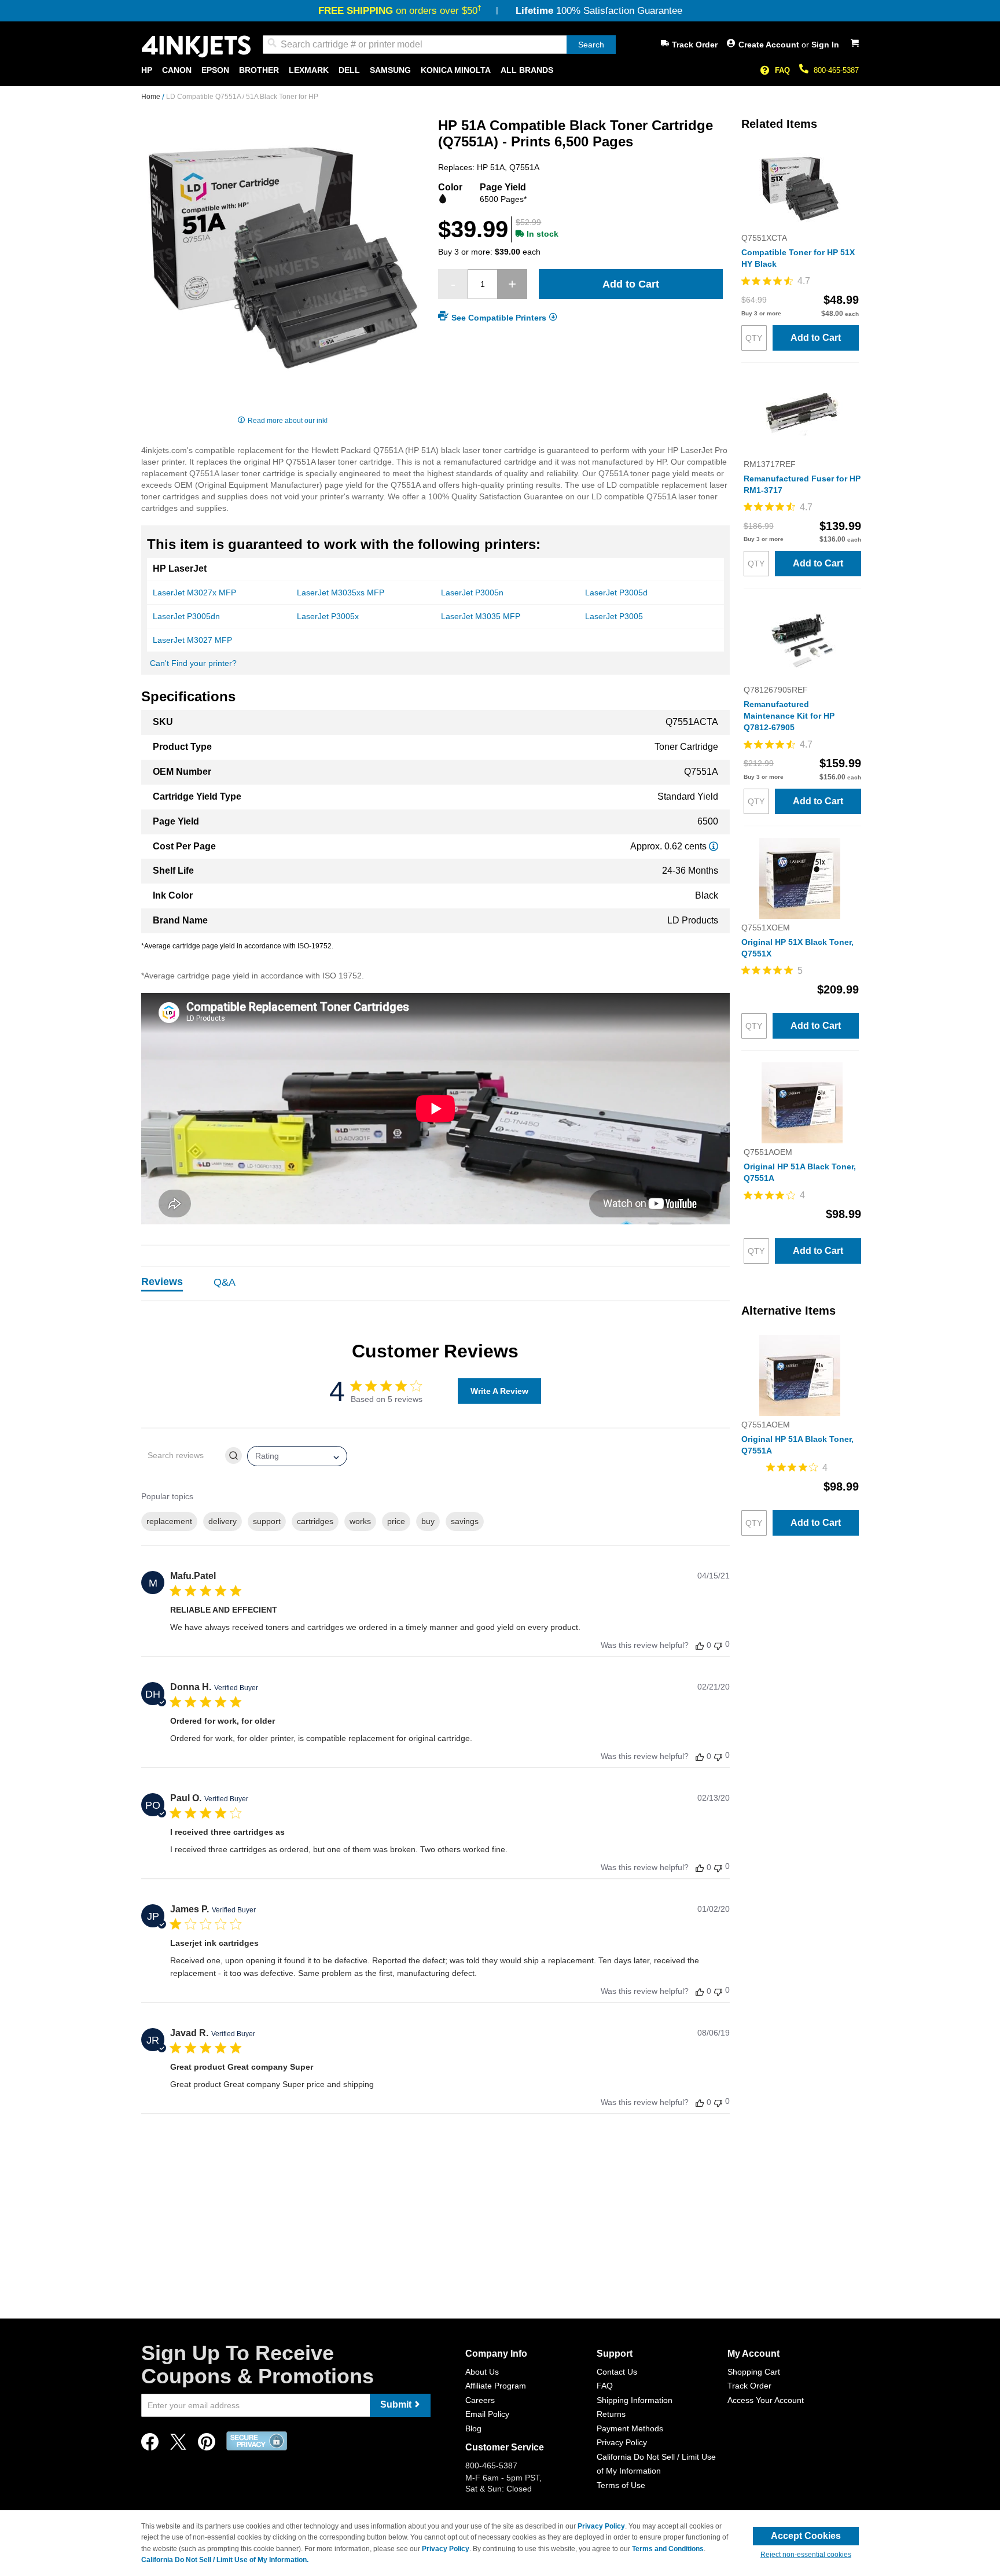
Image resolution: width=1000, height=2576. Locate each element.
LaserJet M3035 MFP (481, 616)
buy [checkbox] (428, 1521)
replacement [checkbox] (169, 1521)
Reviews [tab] (162, 1282)
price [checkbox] (396, 1521)
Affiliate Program (496, 2386)
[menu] (500, 70)
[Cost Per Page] (714, 846)
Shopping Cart (754, 2372)
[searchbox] (182, 1456)
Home (152, 97)
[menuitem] (147, 70)
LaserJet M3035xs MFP (341, 593)
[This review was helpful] (700, 1645)
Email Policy (487, 2414)
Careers (480, 2400)
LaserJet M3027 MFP (192, 640)
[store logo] (196, 47)
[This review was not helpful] (718, 1645)
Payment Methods (630, 2428)
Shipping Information (635, 2400)
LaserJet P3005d (616, 593)
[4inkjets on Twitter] (178, 2445)
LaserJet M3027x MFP (194, 593)
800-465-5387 (836, 70)
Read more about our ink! (288, 421)
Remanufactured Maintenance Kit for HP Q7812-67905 (789, 716)
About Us (482, 2372)
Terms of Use (621, 2485)
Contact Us (617, 2372)
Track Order (695, 45)
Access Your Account (766, 2400)
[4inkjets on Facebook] (150, 2445)
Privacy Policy (622, 2442)
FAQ (782, 70)
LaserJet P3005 (614, 616)
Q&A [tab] (225, 1282)
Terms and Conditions (668, 2549)
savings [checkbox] (465, 1521)
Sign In (825, 45)
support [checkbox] (267, 1521)
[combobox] (439, 45)
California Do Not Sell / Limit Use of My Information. (225, 2560)
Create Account (770, 45)
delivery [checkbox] (223, 1521)
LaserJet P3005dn (186, 616)
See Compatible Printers (499, 318)
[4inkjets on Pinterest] (207, 2445)
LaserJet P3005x (328, 616)
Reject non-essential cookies (806, 2555)
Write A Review (499, 1391)
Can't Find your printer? (193, 663)
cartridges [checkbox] (315, 1521)
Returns (611, 2414)
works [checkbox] (360, 1521)
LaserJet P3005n (472, 593)
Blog (473, 2428)
